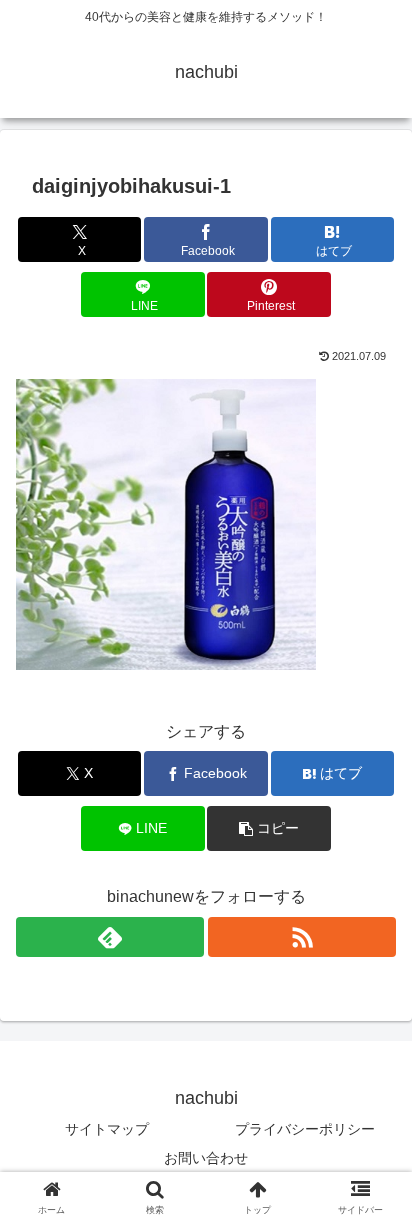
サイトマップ (107, 1129)
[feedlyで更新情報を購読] (110, 937)
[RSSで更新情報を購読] (302, 937)
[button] (269, 828)
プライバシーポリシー (305, 1129)
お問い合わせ (206, 1158)
